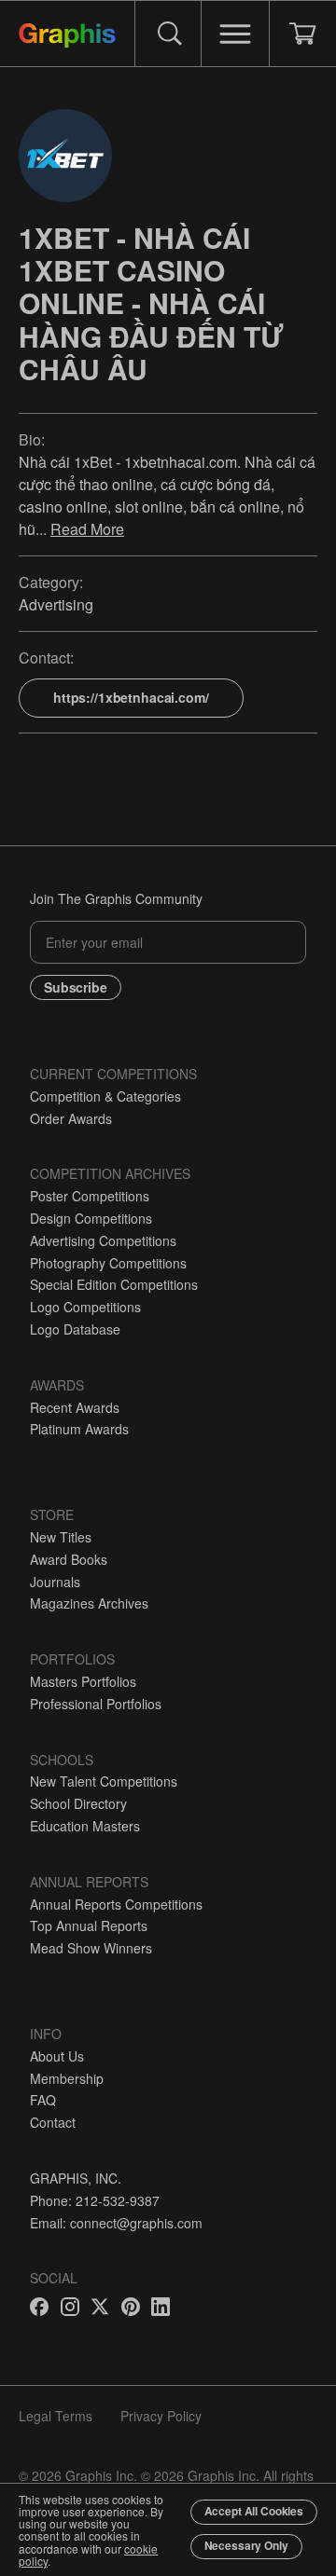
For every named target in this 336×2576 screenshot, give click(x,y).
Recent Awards (75, 1407)
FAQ (43, 2100)
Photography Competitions (108, 1263)
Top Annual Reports (89, 1925)
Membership (67, 2078)
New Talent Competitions (104, 1781)
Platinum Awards (79, 1429)
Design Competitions (91, 1218)
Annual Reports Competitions (116, 1904)
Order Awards (71, 1118)
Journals (55, 1582)
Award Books (69, 1559)
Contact (53, 2122)
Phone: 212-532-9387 (95, 2200)
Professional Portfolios (96, 1704)
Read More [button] (87, 529)
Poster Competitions (90, 1196)
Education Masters (85, 1826)
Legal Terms (56, 2416)
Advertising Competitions (103, 1240)
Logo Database (75, 1329)
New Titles (61, 1537)
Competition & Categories (105, 1096)
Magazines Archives (89, 1603)
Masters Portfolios (83, 1681)
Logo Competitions (85, 1307)
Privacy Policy (161, 2416)
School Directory (78, 1803)
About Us (57, 2056)
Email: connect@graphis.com (116, 2223)
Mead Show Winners (91, 1948)
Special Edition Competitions (114, 1284)
